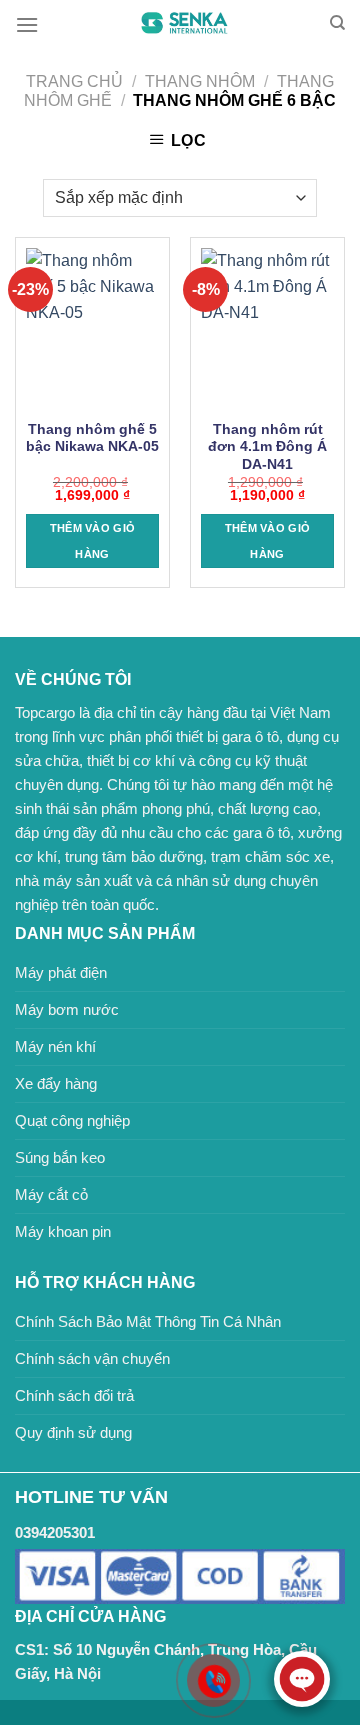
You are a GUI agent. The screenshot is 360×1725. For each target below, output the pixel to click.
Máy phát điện (61, 972)
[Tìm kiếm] (337, 23)
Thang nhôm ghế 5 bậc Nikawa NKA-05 (92, 438)
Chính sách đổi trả (74, 1395)
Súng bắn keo (60, 1157)
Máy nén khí (55, 1046)
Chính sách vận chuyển (92, 1358)
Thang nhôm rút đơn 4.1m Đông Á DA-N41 (267, 447)
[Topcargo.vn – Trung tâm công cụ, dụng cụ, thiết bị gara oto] (184, 23)
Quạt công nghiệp (72, 1120)
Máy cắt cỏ (51, 1194)
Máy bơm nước (67, 1009)
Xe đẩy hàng (56, 1083)
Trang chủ (74, 81)
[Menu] (27, 24)
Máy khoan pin (63, 1231)
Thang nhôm (200, 81)
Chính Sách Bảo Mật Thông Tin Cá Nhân (148, 1321)
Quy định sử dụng (73, 1432)
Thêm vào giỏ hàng (93, 541)
